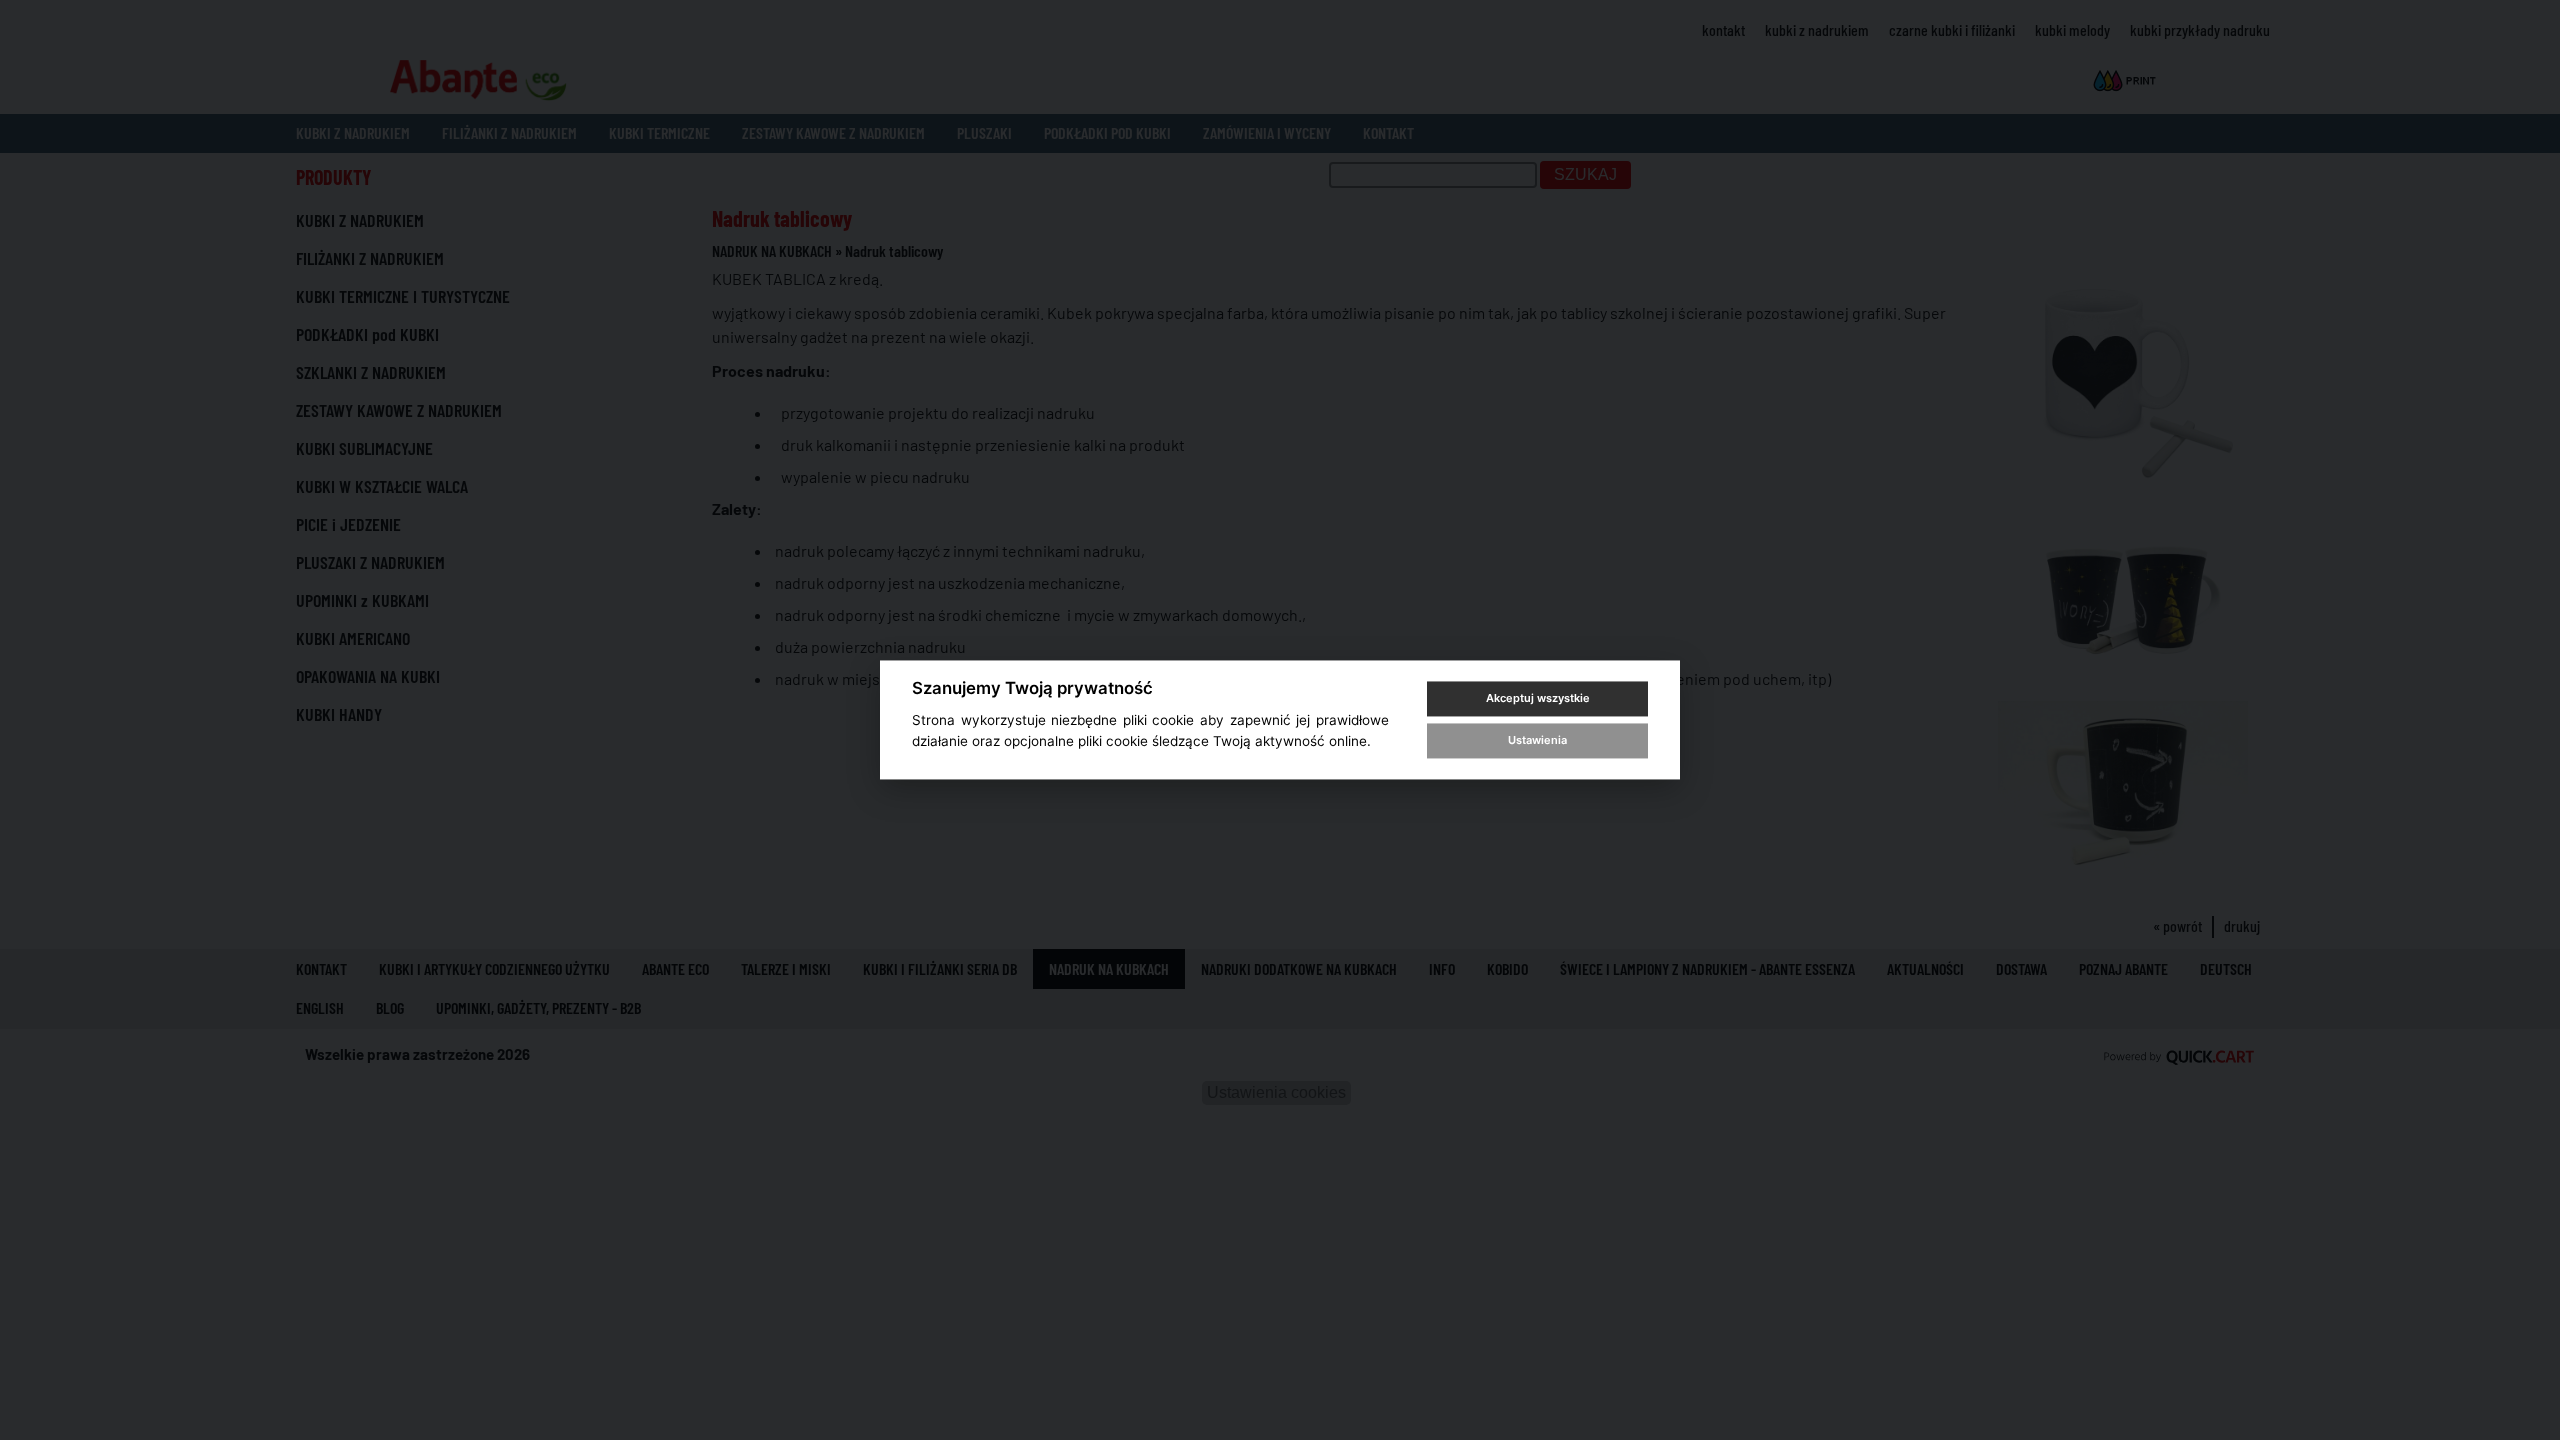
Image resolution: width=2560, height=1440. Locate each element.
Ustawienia (1537, 740)
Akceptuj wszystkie (1538, 698)
